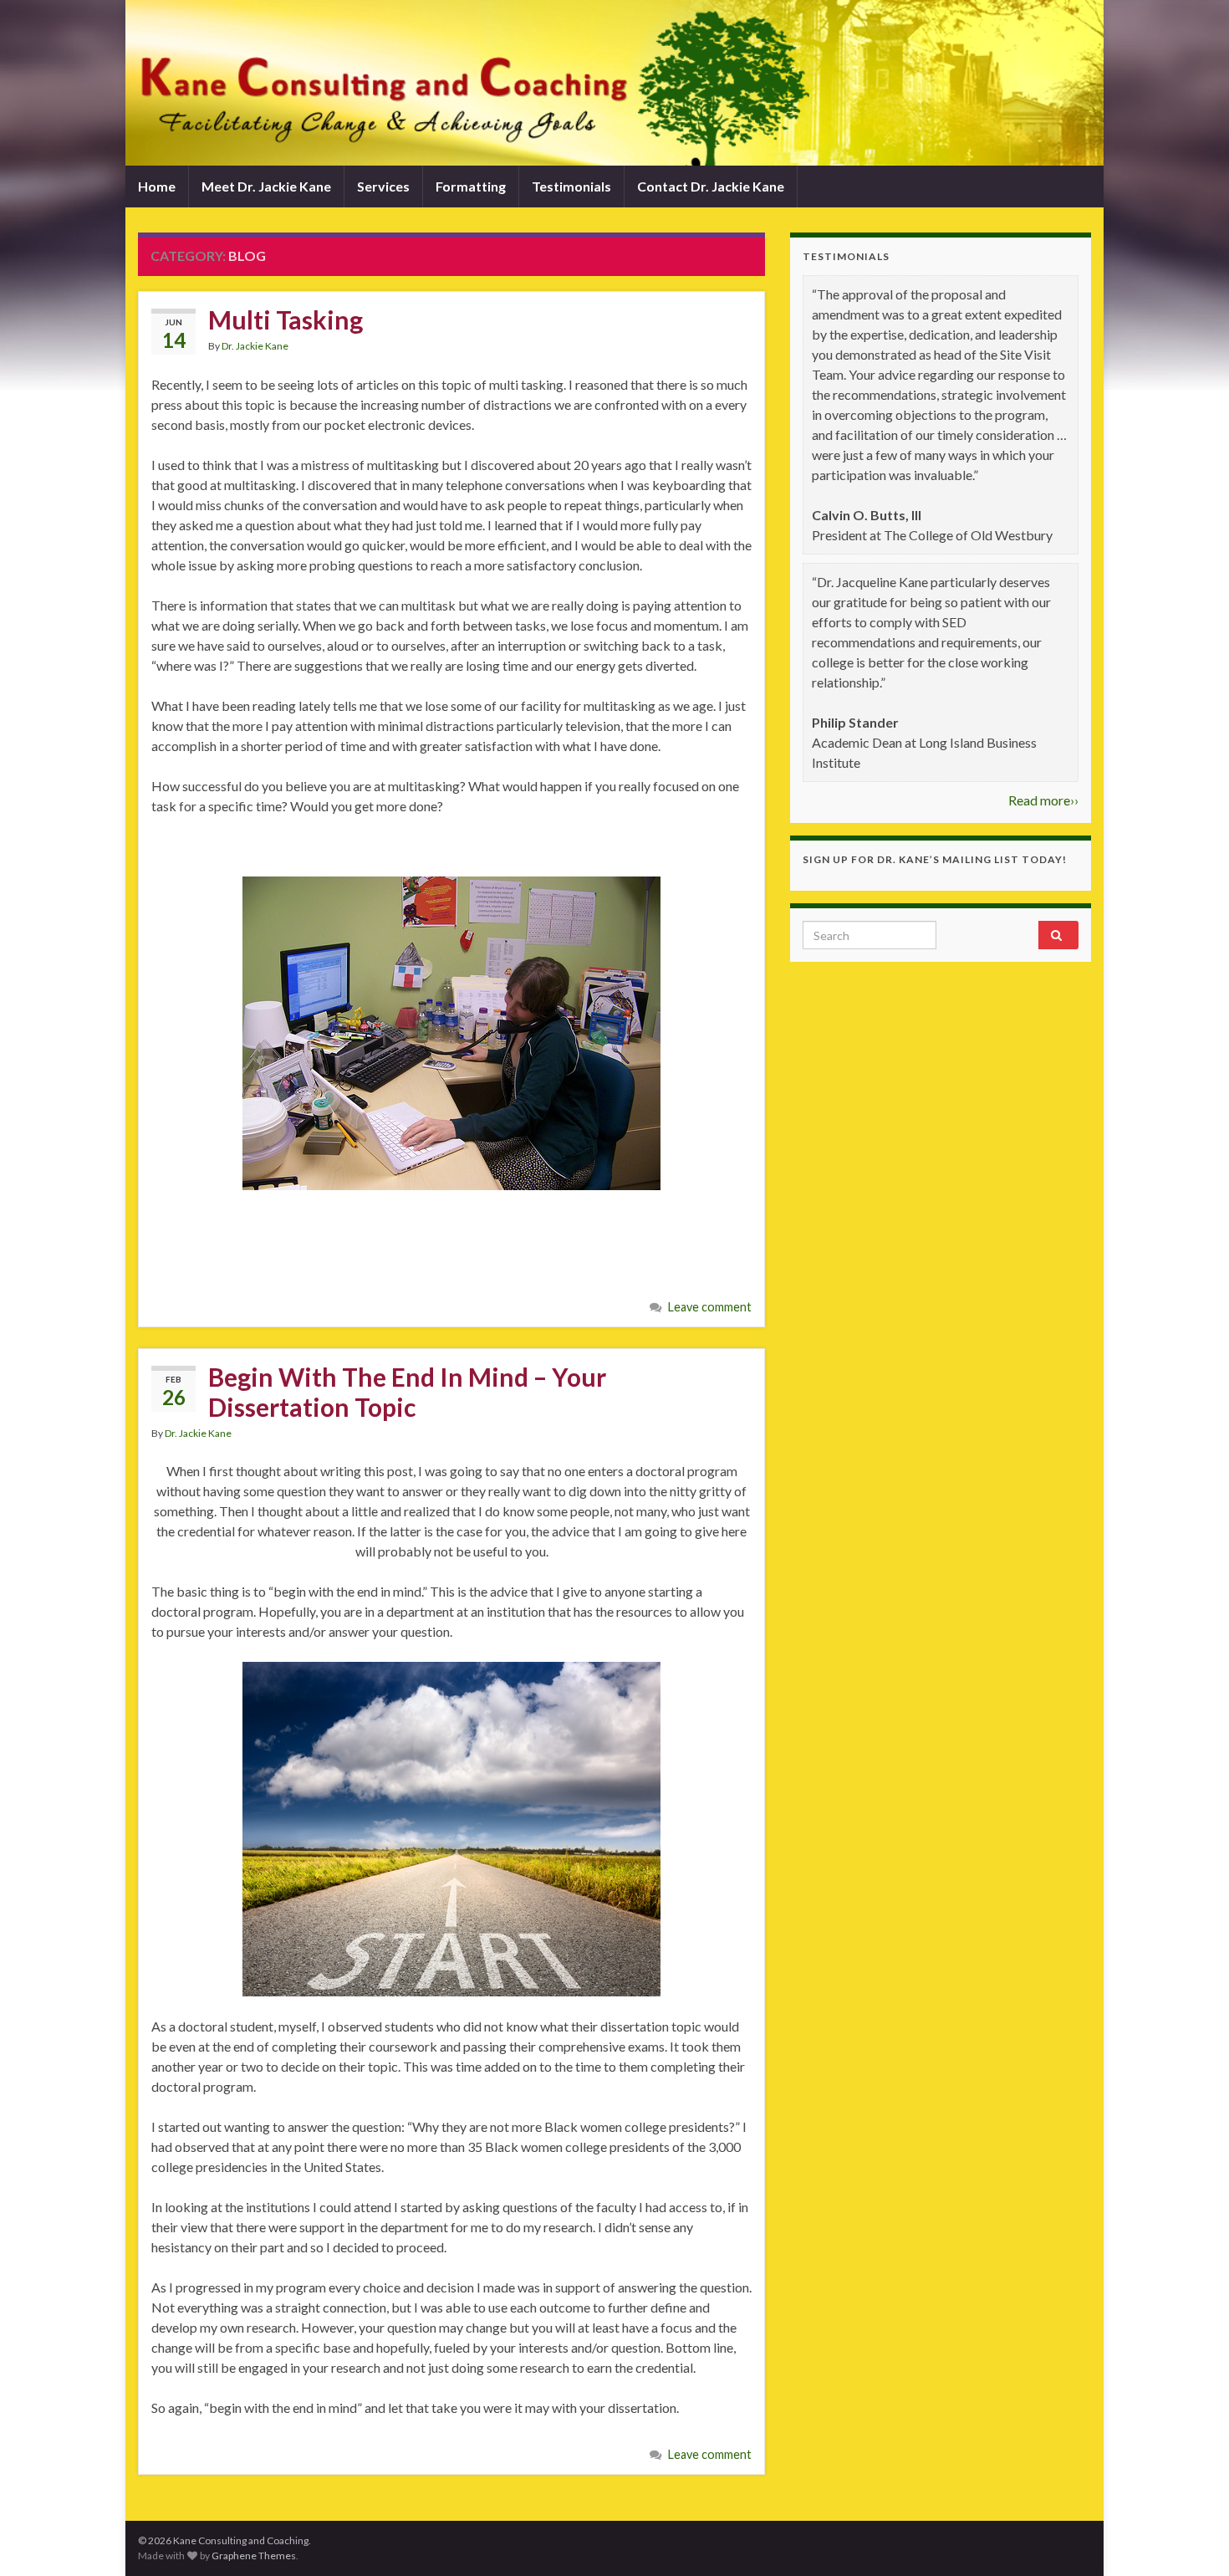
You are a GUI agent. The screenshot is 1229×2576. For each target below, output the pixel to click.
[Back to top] (1191, 2538)
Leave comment (710, 1307)
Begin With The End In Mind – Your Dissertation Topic (407, 1392)
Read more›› (1043, 800)
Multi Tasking (286, 319)
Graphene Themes (254, 2556)
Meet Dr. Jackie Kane (266, 186)
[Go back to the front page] (614, 83)
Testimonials (571, 186)
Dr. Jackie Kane (255, 346)
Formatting (471, 186)
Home (157, 186)
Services (383, 186)
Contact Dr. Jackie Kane (711, 186)
